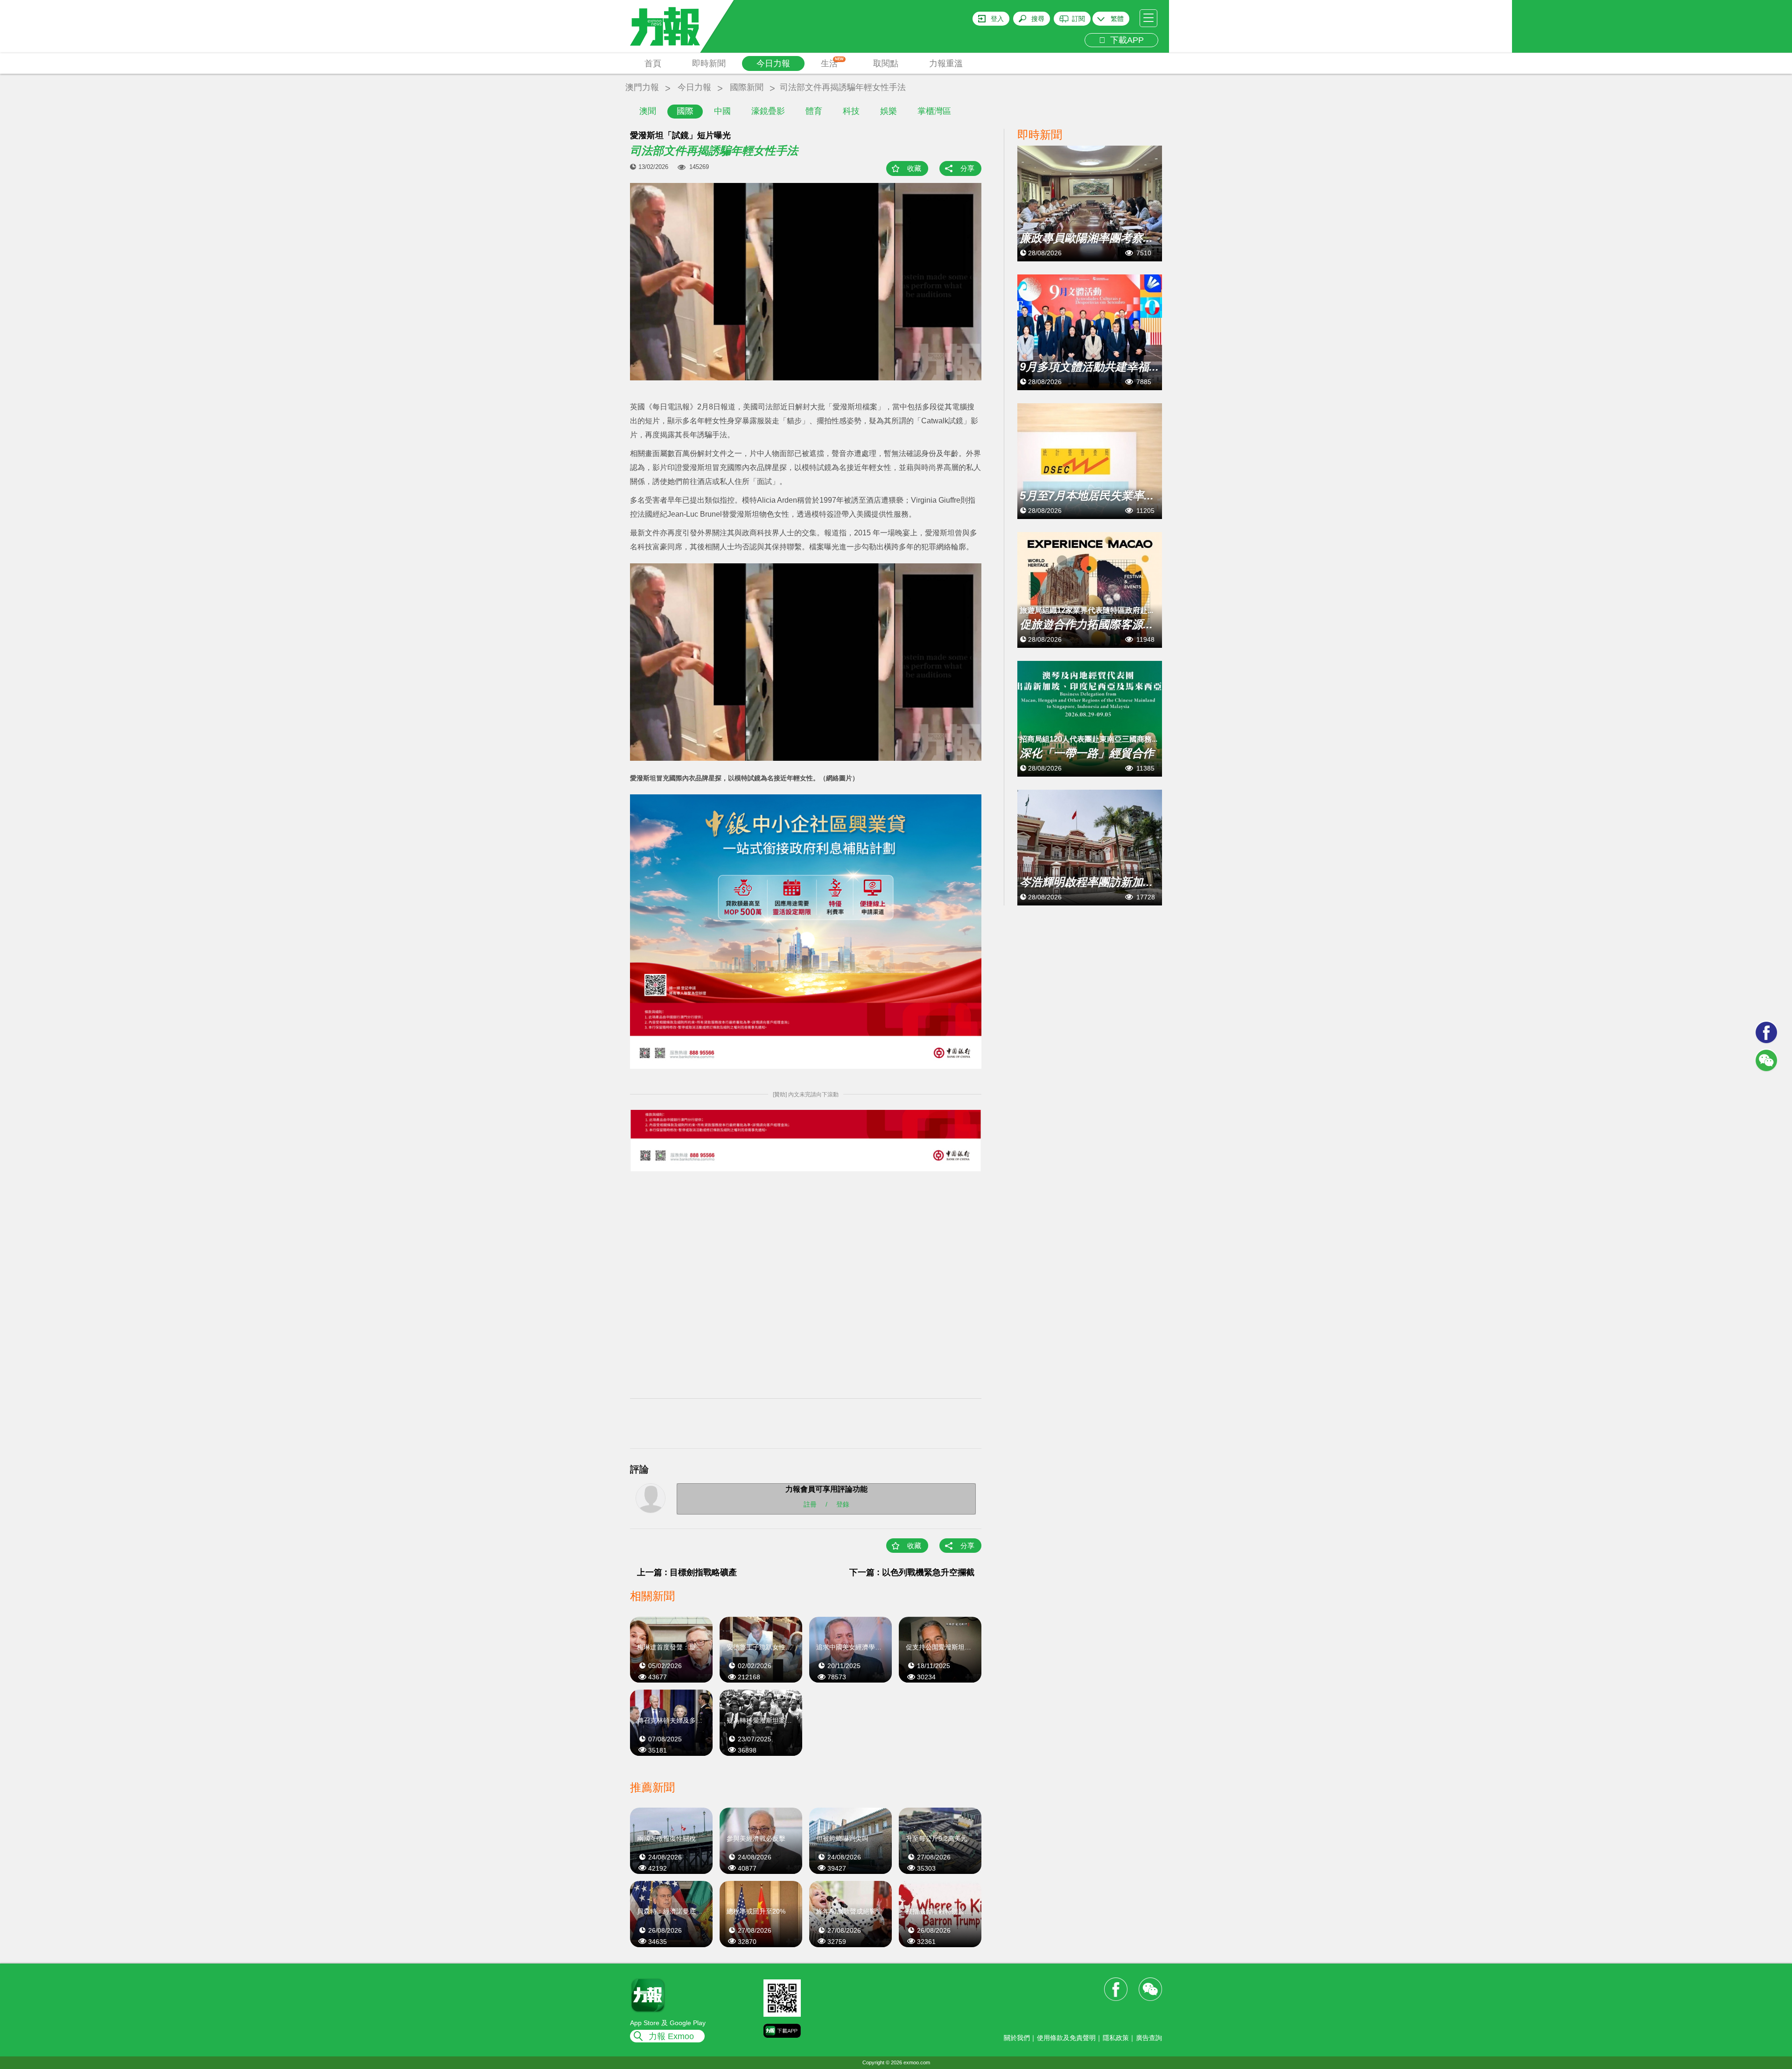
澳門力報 (642, 87)
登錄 (843, 1504)
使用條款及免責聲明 (1066, 2038)
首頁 (653, 63)
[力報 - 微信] (1766, 1060)
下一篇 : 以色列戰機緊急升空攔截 (912, 1572)
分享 (967, 168)
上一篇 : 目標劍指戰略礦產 (687, 1572)
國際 (685, 111)
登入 (997, 19)
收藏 (914, 168)
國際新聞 (747, 87)
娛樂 (889, 111)
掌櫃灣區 (934, 111)
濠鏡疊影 (768, 111)
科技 (851, 111)
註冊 (810, 1504)
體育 (814, 111)
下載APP (1125, 40)
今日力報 (773, 63)
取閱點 (886, 63)
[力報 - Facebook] (1766, 1032)
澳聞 (648, 111)
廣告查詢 (1149, 2038)
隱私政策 (1116, 2038)
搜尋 (1038, 19)
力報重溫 (946, 63)
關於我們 (1017, 2038)
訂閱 (1078, 19)
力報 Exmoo (671, 2036)
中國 (722, 111)
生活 (832, 63)
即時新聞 (709, 63)
